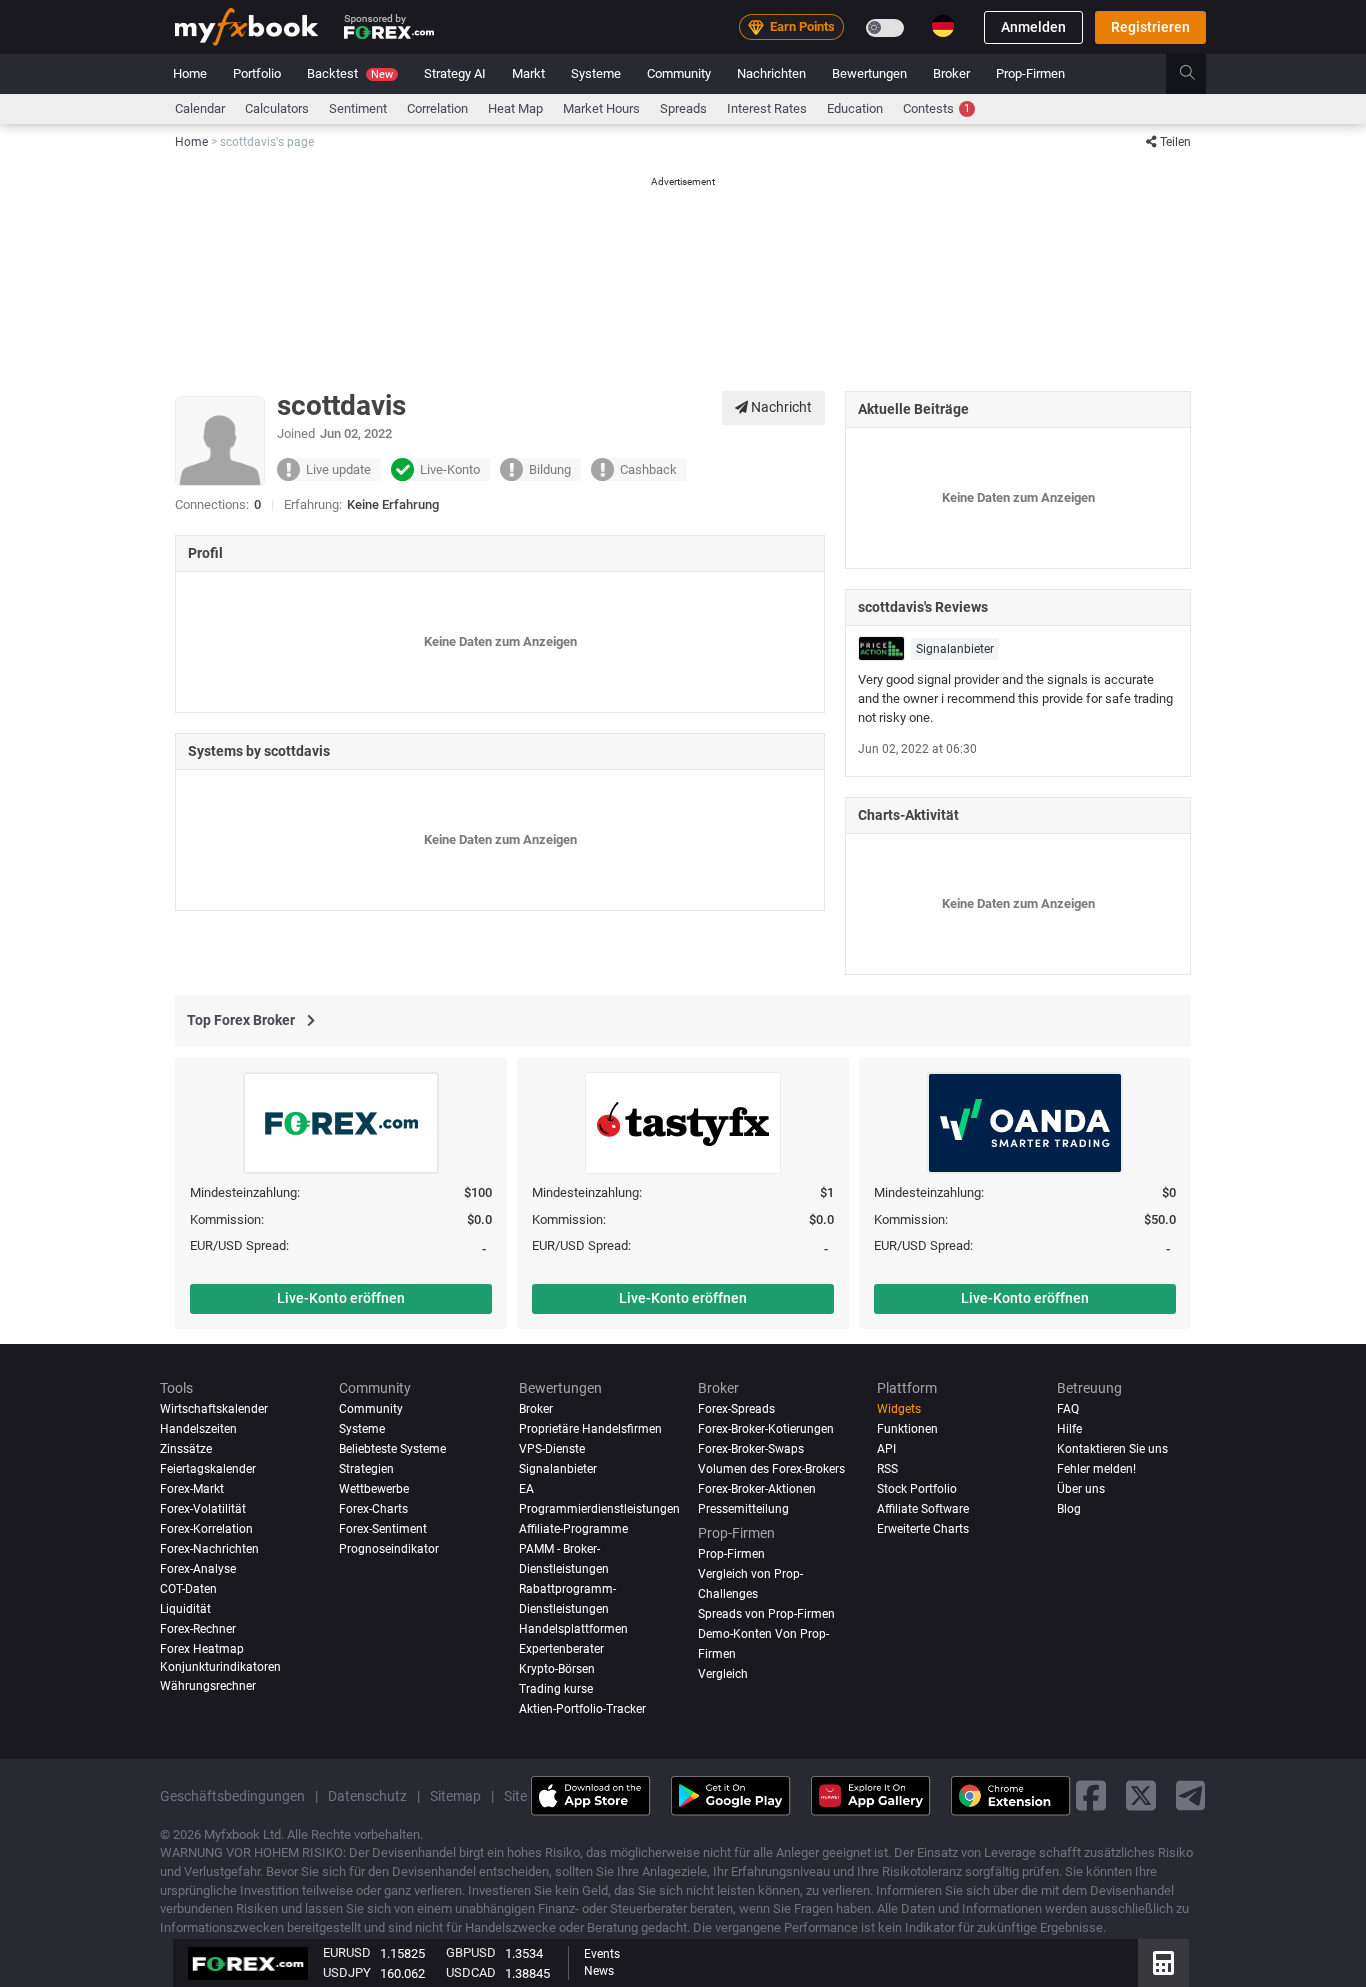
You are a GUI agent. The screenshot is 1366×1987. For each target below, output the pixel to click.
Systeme (596, 73)
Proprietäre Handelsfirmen (590, 1429)
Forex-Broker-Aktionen (757, 1489)
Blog (1069, 1508)
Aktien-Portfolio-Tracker (582, 1708)
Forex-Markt (192, 1489)
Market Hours (601, 108)
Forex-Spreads (736, 1409)
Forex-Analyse (198, 1568)
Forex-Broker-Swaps (751, 1449)
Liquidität (185, 1608)
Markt (528, 73)
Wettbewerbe (374, 1489)
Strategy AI (455, 73)
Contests (936, 108)
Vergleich (723, 1673)
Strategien (366, 1469)
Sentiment (358, 108)
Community (679, 73)
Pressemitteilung (743, 1508)
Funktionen (907, 1429)
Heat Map (515, 108)
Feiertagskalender (208, 1469)
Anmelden (1033, 27)
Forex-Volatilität (203, 1508)
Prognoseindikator (389, 1548)
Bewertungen (869, 73)
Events (602, 1954)
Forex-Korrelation (206, 1528)
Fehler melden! (1096, 1469)
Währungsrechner (208, 1686)
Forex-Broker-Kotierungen (766, 1429)
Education (855, 108)
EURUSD (347, 1952)
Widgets (899, 1409)
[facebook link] (1091, 1795)
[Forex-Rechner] (1163, 1963)
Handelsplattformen (573, 1628)
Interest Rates (767, 108)
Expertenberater (561, 1648)
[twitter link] (1141, 1795)
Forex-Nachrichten (209, 1548)
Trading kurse (556, 1688)
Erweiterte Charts (923, 1528)
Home (190, 73)
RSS (887, 1469)
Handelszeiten (198, 1429)
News (599, 1971)
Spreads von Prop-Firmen (766, 1613)
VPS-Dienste (552, 1449)
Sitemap (455, 1795)
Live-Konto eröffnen (341, 1298)
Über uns (1081, 1489)
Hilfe (1069, 1429)
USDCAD (471, 1972)
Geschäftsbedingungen (232, 1795)
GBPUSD (471, 1952)
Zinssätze (186, 1449)
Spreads (683, 108)
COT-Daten (188, 1588)
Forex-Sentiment (383, 1528)
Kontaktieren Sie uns (1112, 1449)
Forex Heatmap (202, 1648)
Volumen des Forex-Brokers (771, 1469)
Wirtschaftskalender (214, 1409)
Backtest (350, 73)
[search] (1198, 74)
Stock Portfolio (917, 1489)
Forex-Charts (373, 1508)
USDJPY (347, 1972)
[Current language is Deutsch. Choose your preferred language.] (943, 26)
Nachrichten (771, 73)
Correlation (437, 108)
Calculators (277, 108)
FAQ (1068, 1409)
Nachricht (780, 407)
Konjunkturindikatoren (220, 1666)
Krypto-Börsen (557, 1668)
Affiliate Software (923, 1508)
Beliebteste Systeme (392, 1449)
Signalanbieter (955, 649)
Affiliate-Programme (573, 1528)
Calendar (200, 108)
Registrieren (1150, 27)
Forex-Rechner (198, 1628)
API (886, 1449)
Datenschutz (367, 1795)
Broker (951, 73)
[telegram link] (1191, 1795)
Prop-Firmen (1030, 73)
